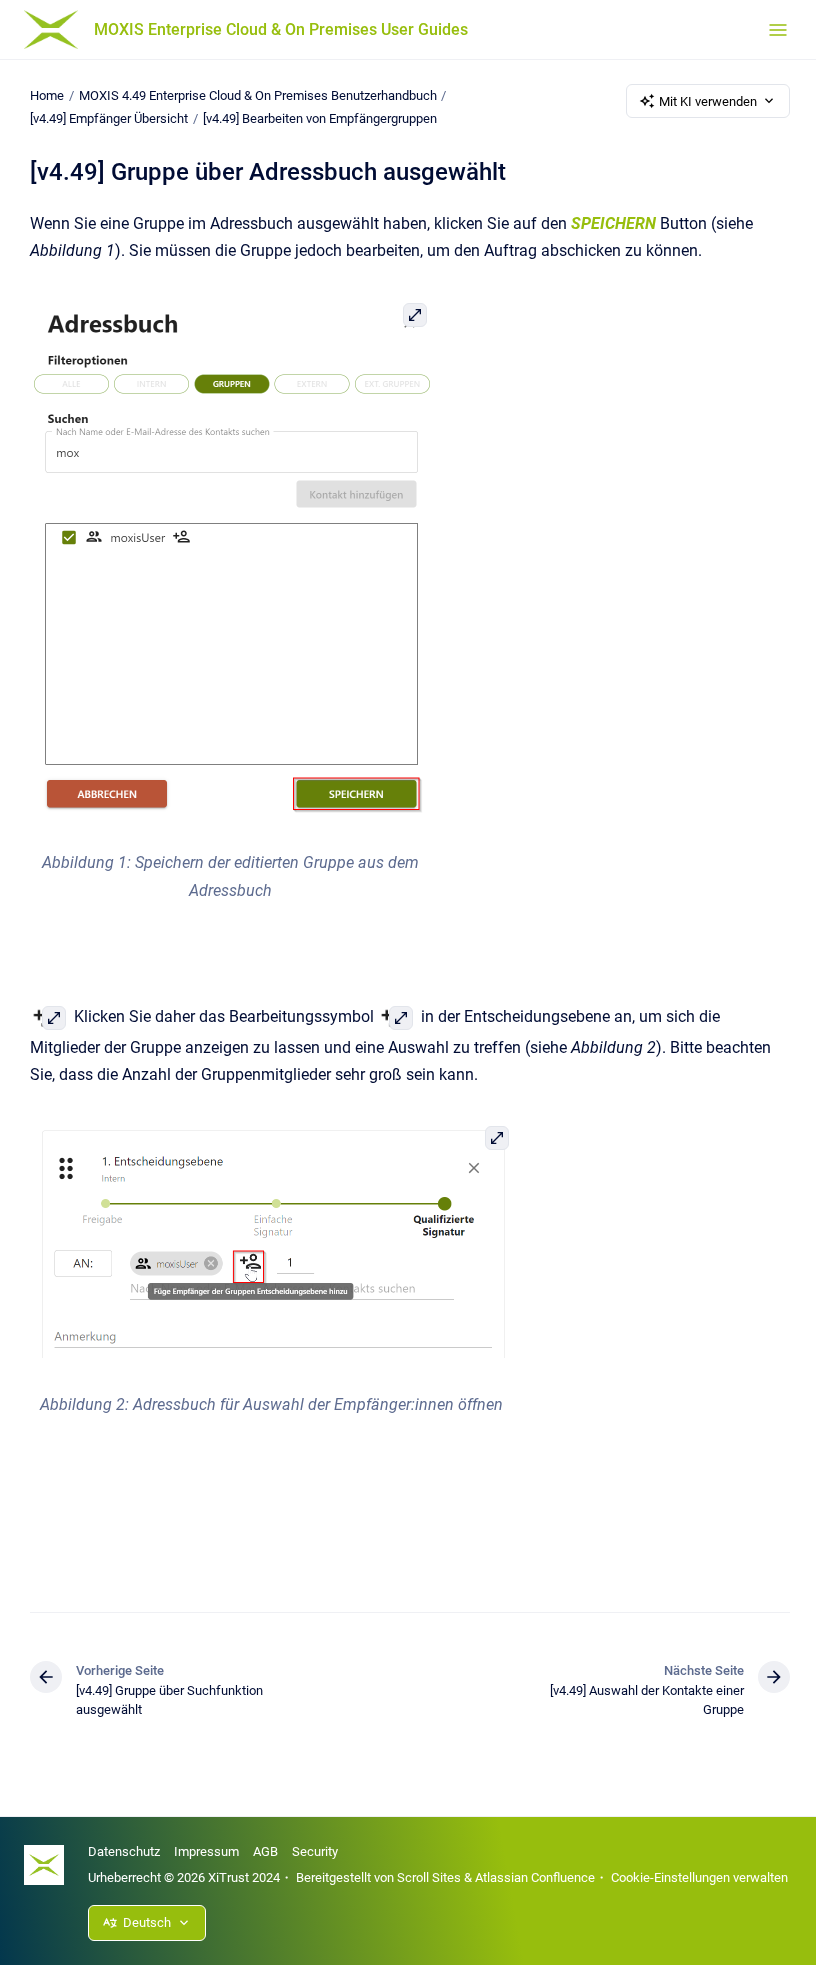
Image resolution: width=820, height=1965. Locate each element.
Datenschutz (124, 1851)
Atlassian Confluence (535, 1877)
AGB (265, 1851)
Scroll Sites (429, 1877)
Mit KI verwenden (708, 101)
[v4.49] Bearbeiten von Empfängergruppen (320, 118)
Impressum (206, 1851)
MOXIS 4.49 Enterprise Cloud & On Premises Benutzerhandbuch (258, 95)
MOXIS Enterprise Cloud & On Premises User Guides (281, 29)
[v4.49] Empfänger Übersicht (109, 118)
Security (315, 1851)
